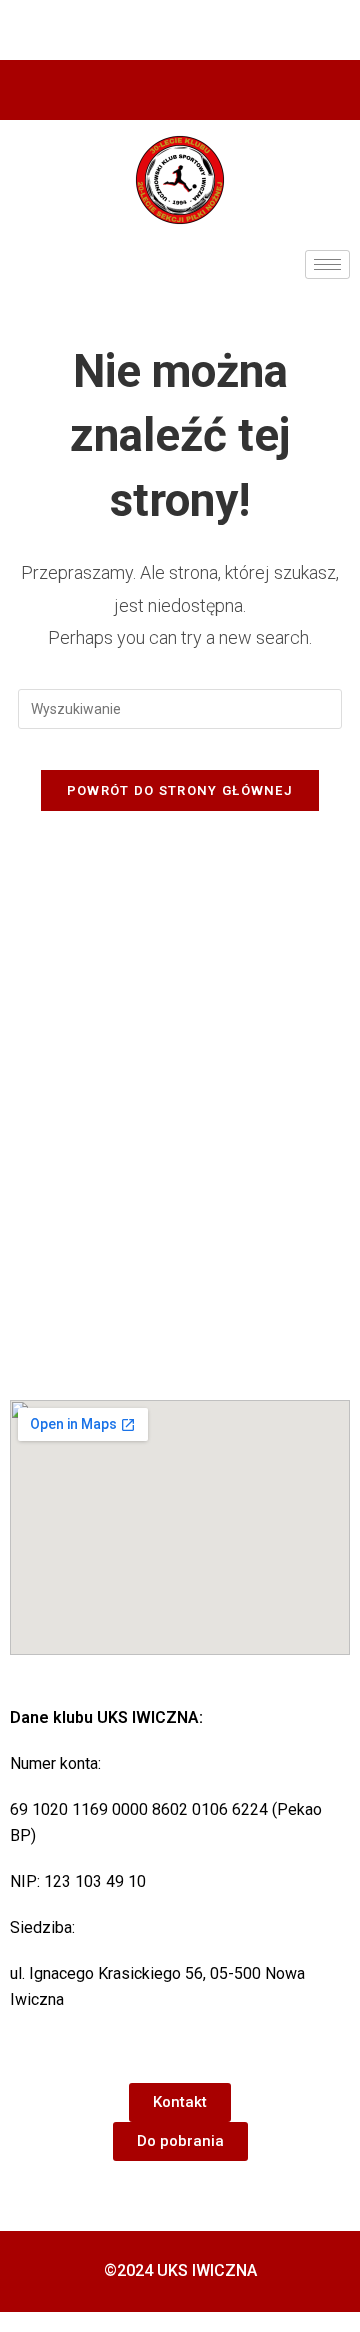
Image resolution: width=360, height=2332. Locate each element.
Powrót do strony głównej (180, 790)
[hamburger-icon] (327, 264)
